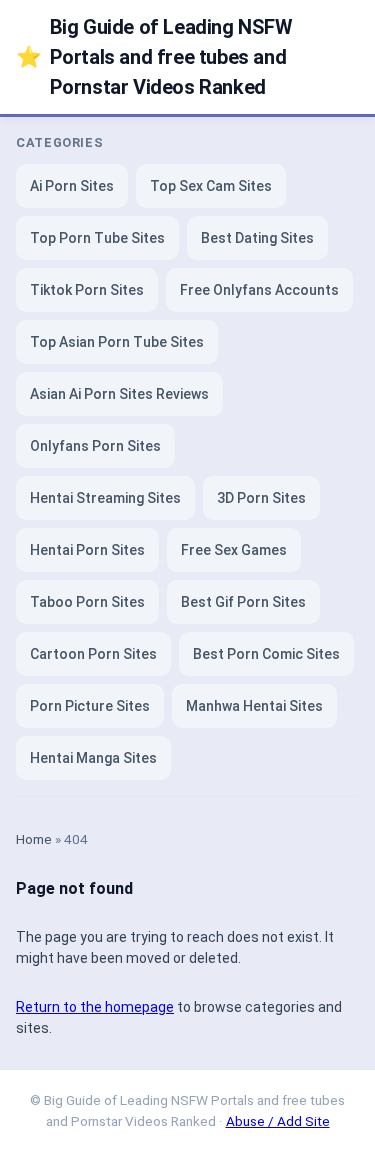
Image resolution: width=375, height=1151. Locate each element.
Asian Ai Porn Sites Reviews (119, 394)
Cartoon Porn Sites (93, 654)
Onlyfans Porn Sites (95, 446)
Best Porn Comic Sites (266, 654)
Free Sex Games (234, 550)
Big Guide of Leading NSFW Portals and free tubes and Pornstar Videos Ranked (154, 57)
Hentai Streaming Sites (105, 498)
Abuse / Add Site (278, 1121)
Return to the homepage (95, 1007)
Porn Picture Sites (90, 706)
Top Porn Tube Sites (97, 238)
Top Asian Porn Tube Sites (117, 342)
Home (34, 839)
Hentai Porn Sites (87, 550)
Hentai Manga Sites (93, 758)
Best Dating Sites (257, 238)
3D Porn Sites (261, 498)
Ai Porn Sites (72, 186)
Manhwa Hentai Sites (254, 706)
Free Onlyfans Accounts (259, 290)
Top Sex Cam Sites (211, 186)
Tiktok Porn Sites (87, 290)
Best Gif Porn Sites (243, 602)
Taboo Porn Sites (87, 602)
